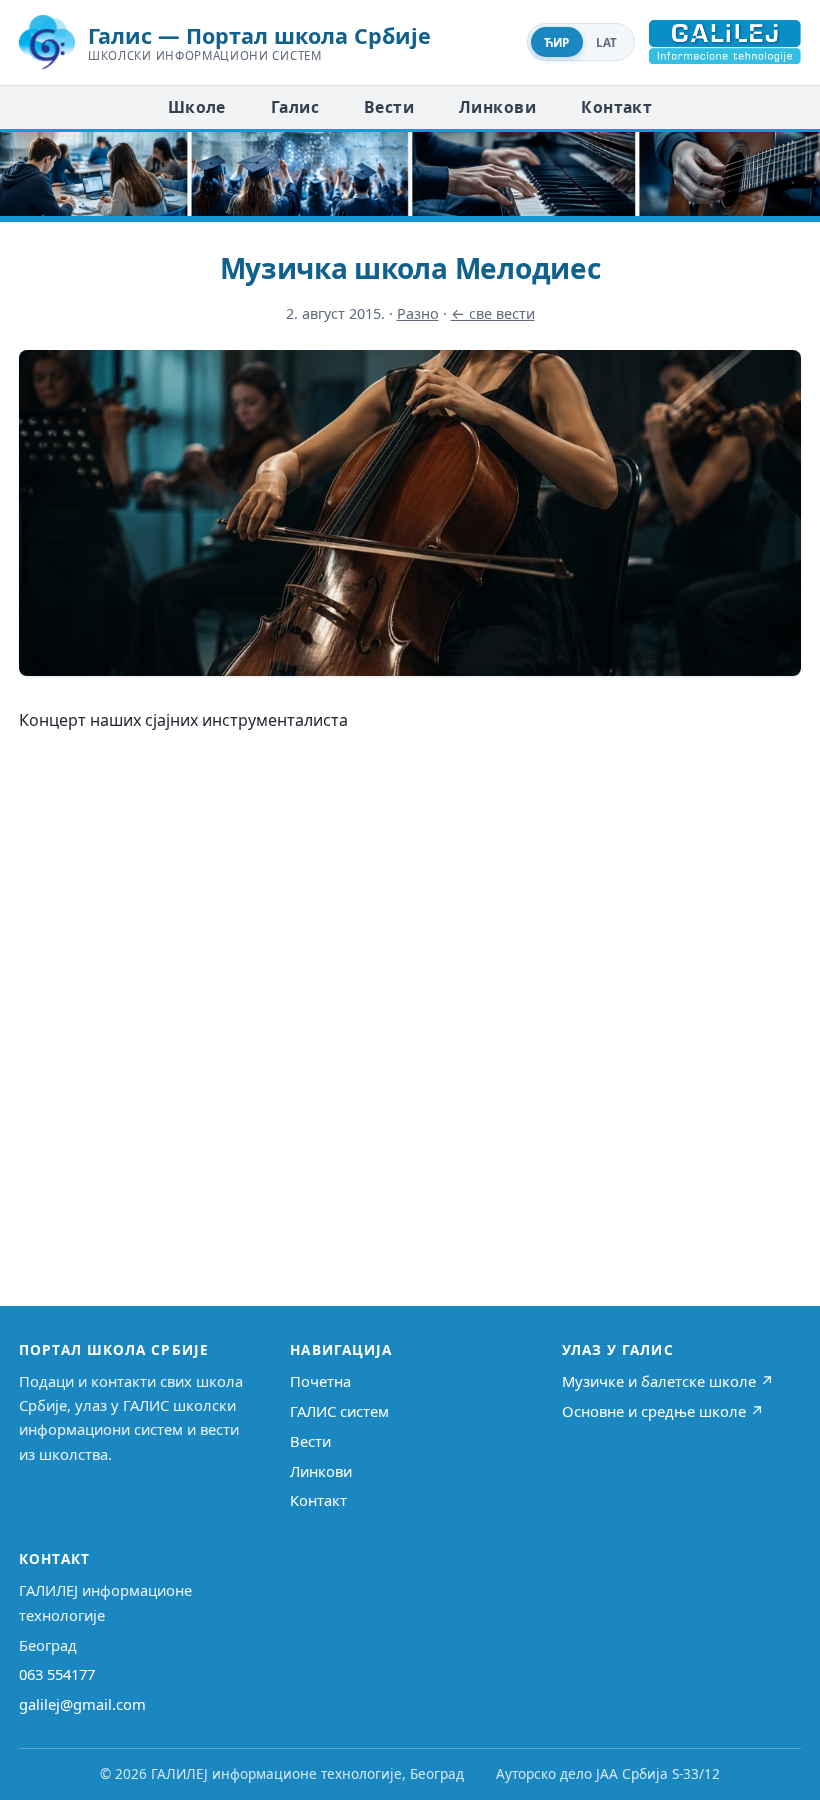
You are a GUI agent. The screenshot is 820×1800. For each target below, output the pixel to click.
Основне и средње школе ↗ (663, 1411)
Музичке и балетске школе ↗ (668, 1381)
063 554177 (57, 1674)
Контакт (616, 107)
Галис (295, 107)
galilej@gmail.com (82, 1704)
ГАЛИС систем (339, 1411)
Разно (418, 313)
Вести (389, 107)
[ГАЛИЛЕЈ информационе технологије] (725, 42)
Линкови (497, 107)
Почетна (320, 1381)
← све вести (493, 313)
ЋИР (557, 42)
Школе (197, 107)
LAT (607, 42)
